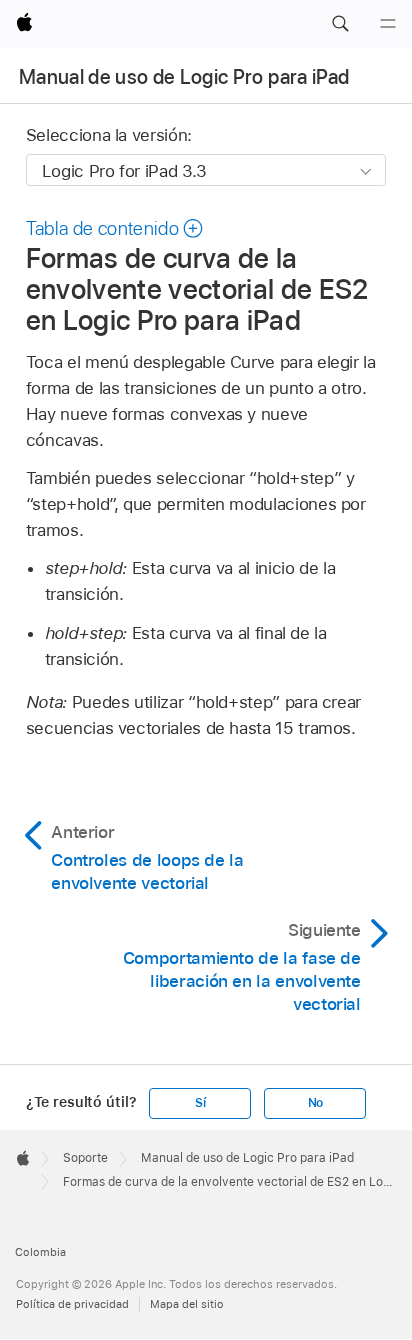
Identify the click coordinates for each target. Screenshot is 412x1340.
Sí (200, 1103)
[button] (340, 24)
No (316, 1103)
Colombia (40, 1252)
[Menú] (388, 24)
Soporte (85, 1158)
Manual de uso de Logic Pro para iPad (184, 77)
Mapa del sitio (187, 1304)
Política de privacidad (72, 1304)
